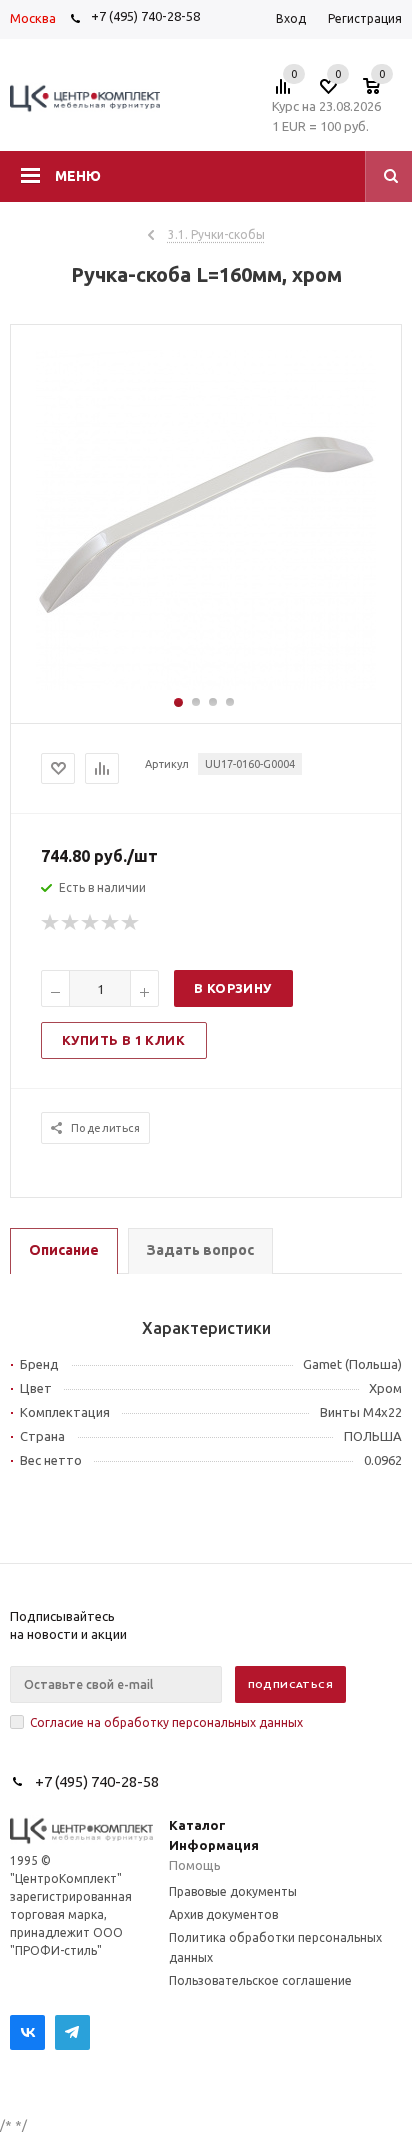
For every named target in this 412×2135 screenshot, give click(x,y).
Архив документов (223, 1914)
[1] (51, 923)
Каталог (197, 1825)
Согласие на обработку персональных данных (166, 1722)
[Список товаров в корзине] (381, 92)
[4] (111, 923)
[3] (91, 923)
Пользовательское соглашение (260, 1980)
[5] (131, 923)
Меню (78, 176)
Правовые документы (233, 1891)
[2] (71, 923)
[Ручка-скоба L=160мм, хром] (206, 685)
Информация (214, 1845)
